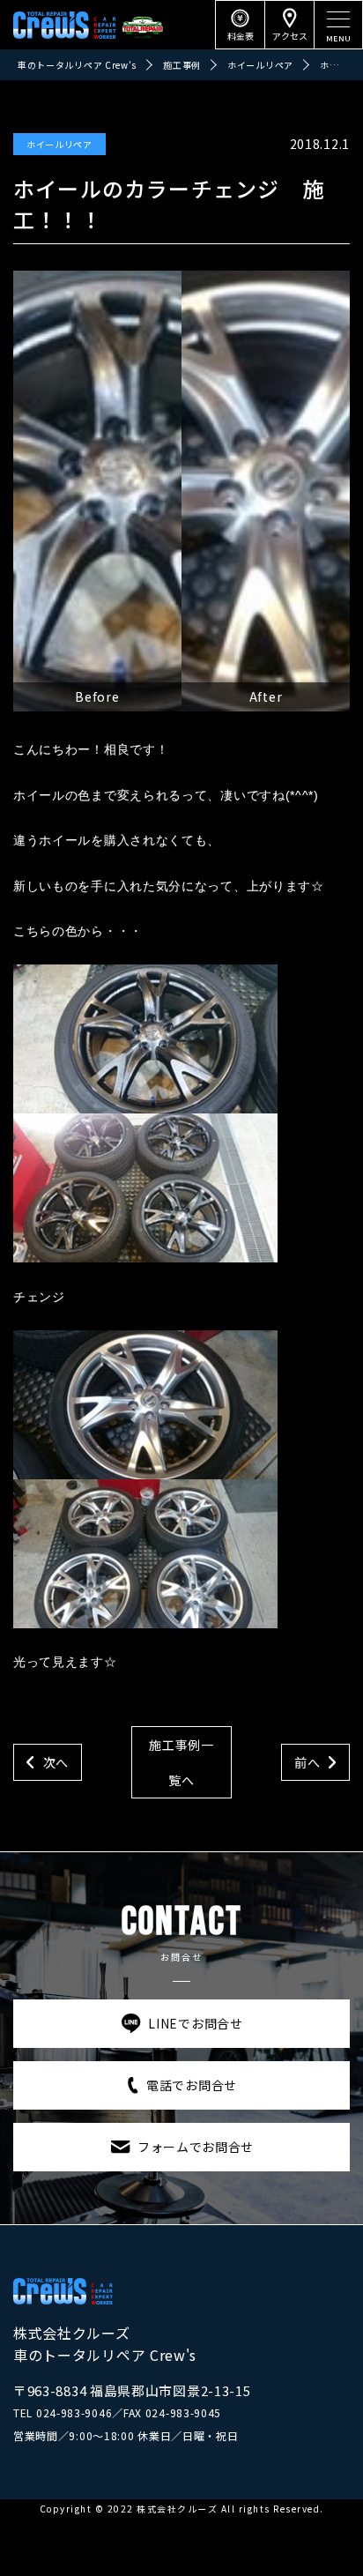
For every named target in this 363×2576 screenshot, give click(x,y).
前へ (307, 1762)
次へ (56, 1762)
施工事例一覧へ (181, 1762)
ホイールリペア (59, 144)
